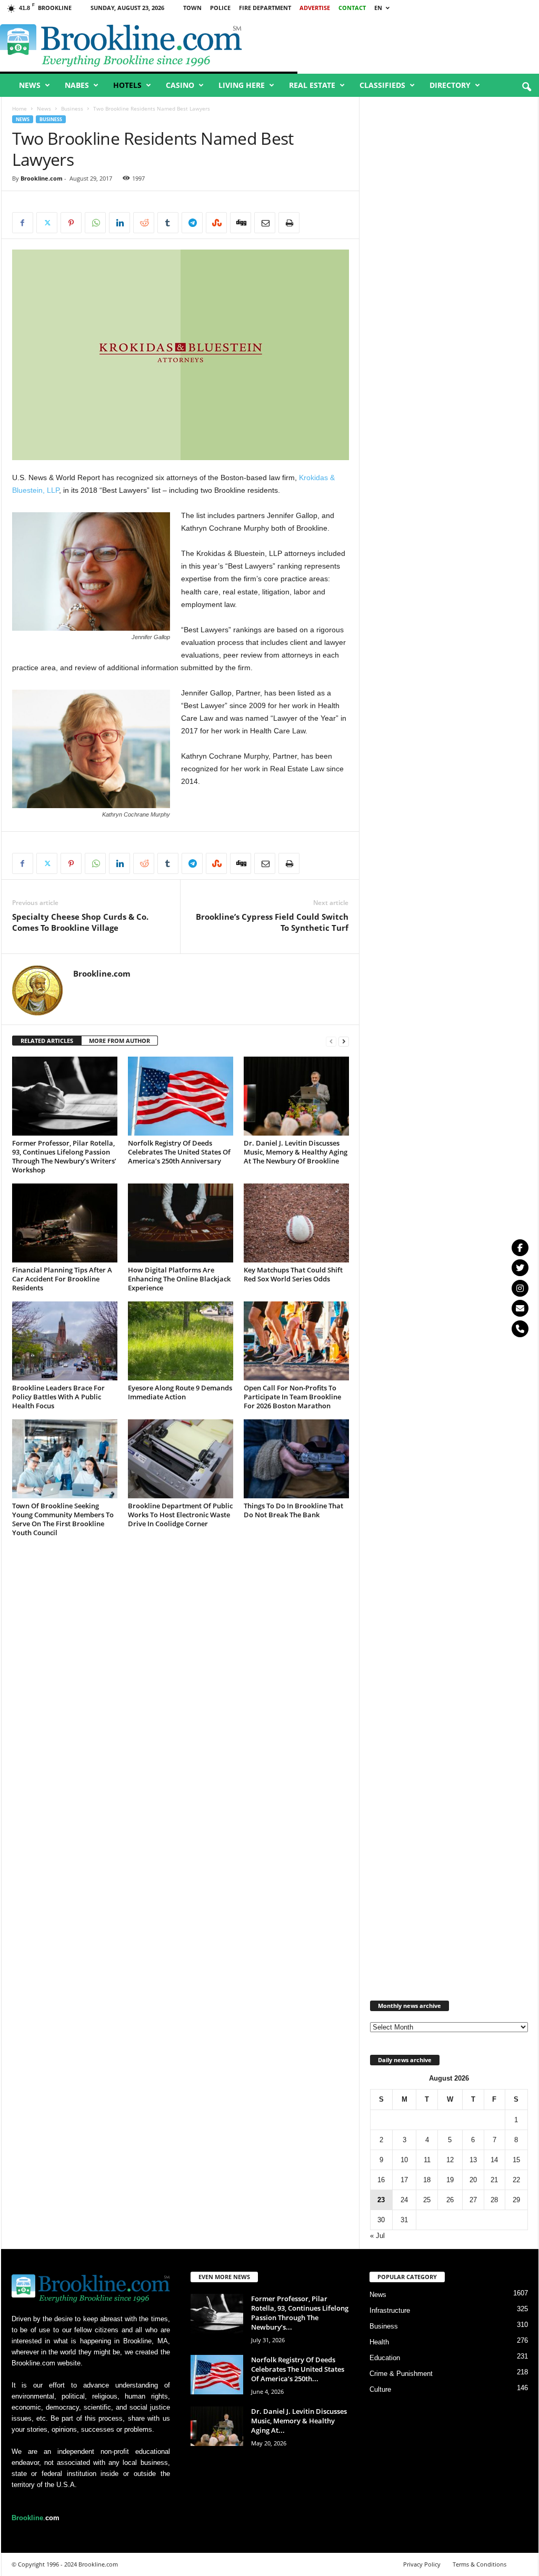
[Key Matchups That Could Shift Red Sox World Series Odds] (296, 1223)
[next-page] (344, 1041)
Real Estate (312, 85)
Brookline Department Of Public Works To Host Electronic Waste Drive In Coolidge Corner (180, 1515)
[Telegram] (192, 223)
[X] (47, 223)
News (30, 85)
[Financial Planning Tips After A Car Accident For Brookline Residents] (65, 1223)
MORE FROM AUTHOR (119, 1041)
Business (72, 108)
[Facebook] (23, 223)
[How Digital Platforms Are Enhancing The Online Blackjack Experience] (181, 1223)
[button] (526, 87)
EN (378, 8)
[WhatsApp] (95, 223)
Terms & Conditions (480, 2564)
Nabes (77, 85)
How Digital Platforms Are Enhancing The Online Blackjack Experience (179, 1279)
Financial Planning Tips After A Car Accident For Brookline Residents (62, 1279)
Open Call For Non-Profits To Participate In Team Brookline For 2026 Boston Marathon (292, 1397)
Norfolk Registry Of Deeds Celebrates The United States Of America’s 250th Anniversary (179, 1152)
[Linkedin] (119, 223)
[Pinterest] (71, 223)
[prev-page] (331, 1041)
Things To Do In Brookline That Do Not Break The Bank (293, 1510)
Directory (450, 85)
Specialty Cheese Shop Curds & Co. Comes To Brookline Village (80, 922)
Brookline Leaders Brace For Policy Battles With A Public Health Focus (58, 1397)
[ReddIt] (144, 223)
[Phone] (520, 1329)
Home (19, 108)
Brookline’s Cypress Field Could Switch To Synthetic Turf (272, 922)
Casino (180, 85)
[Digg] (241, 223)
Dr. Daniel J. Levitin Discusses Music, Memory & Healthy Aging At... (299, 2421)
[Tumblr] (168, 223)
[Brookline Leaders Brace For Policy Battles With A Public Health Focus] (65, 1341)
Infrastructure (390, 2310)
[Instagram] (520, 1288)
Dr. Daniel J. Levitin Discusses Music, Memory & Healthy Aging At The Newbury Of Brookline (296, 1152)
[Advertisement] (448, 488)
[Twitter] (520, 1268)
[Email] (265, 223)
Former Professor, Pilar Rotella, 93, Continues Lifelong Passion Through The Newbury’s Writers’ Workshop (64, 1156)
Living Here (242, 85)
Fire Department (265, 8)
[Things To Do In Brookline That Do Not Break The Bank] (296, 1459)
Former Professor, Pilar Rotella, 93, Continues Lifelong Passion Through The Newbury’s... (300, 2313)
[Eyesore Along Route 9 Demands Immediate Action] (181, 1341)
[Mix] (216, 223)
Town (192, 8)
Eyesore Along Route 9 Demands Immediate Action (180, 1392)
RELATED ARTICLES (47, 1041)
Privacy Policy (422, 2564)
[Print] (289, 223)
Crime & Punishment (401, 2374)
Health (379, 2342)
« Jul (377, 2236)
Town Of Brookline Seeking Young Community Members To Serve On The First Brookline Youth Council (63, 1519)
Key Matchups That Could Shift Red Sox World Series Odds (293, 1274)
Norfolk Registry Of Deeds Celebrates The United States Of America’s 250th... (298, 2369)
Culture (380, 2389)
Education (385, 2358)
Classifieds (382, 85)
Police (220, 8)
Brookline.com (42, 178)
